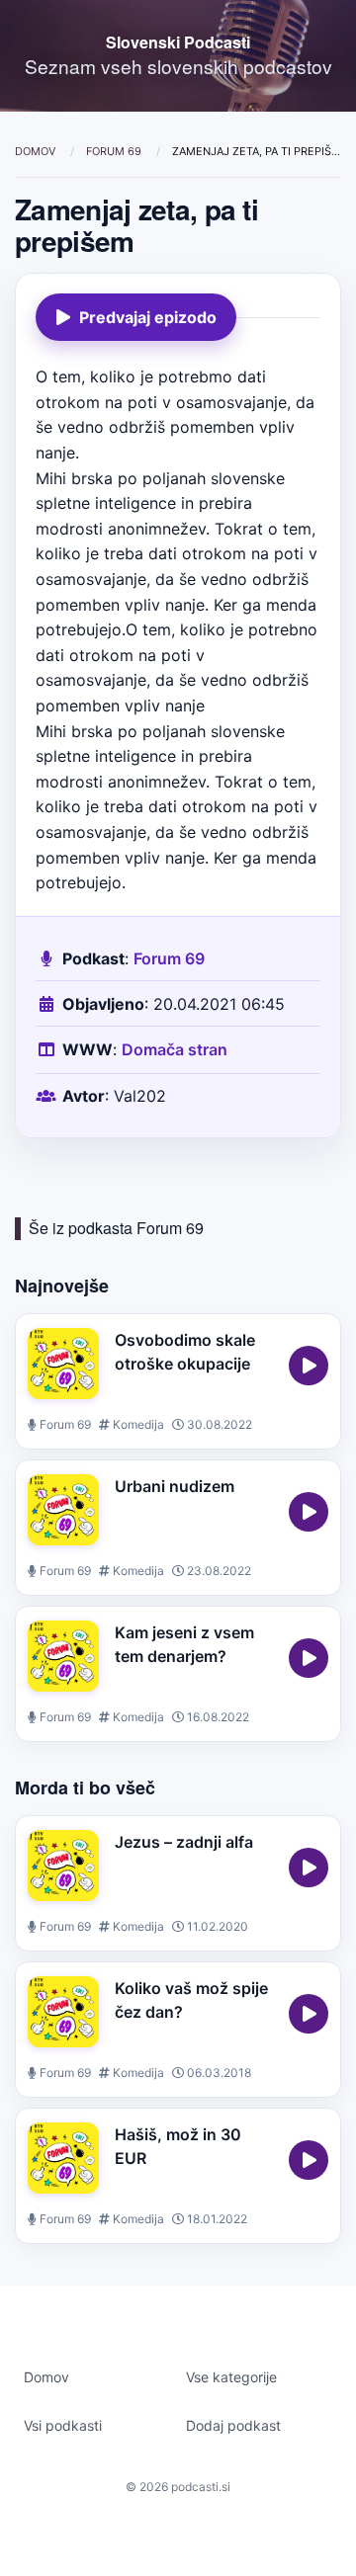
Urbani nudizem (175, 1486)
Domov (37, 151)
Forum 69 (115, 151)
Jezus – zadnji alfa (184, 1842)
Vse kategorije (231, 2377)
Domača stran (175, 1049)
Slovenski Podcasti (178, 42)
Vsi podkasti (63, 2425)
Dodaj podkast (233, 2425)
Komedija (137, 1424)
